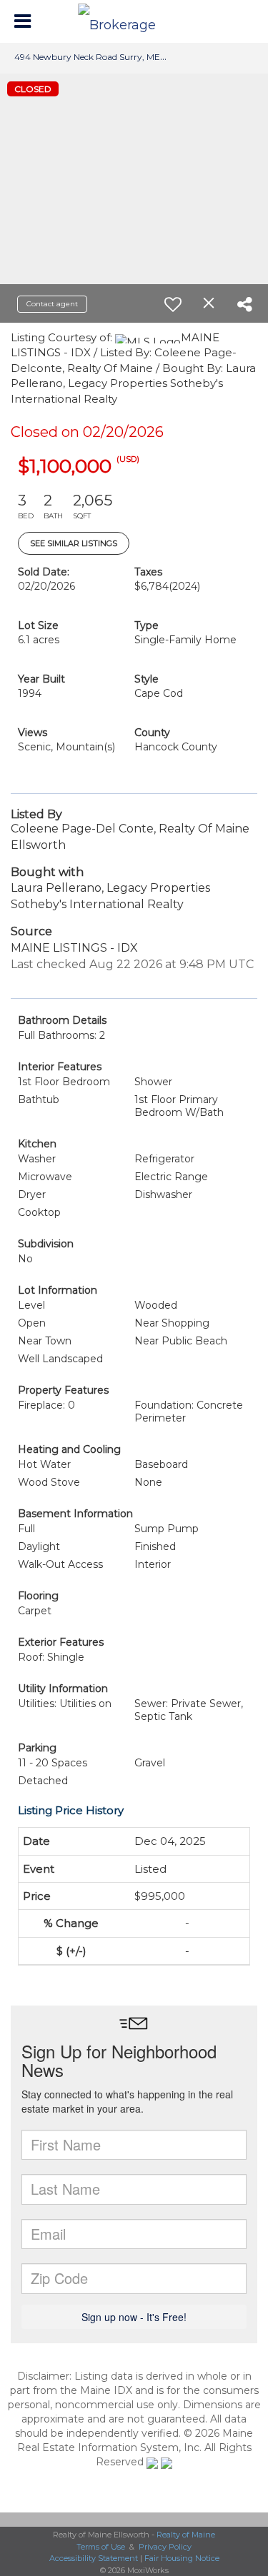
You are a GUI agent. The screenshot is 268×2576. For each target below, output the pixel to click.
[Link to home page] (134, 21)
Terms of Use (101, 2547)
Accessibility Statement (94, 2558)
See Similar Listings (74, 543)
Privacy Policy (165, 2547)
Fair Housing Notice (182, 2558)
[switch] (173, 304)
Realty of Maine (186, 2535)
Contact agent (52, 304)
